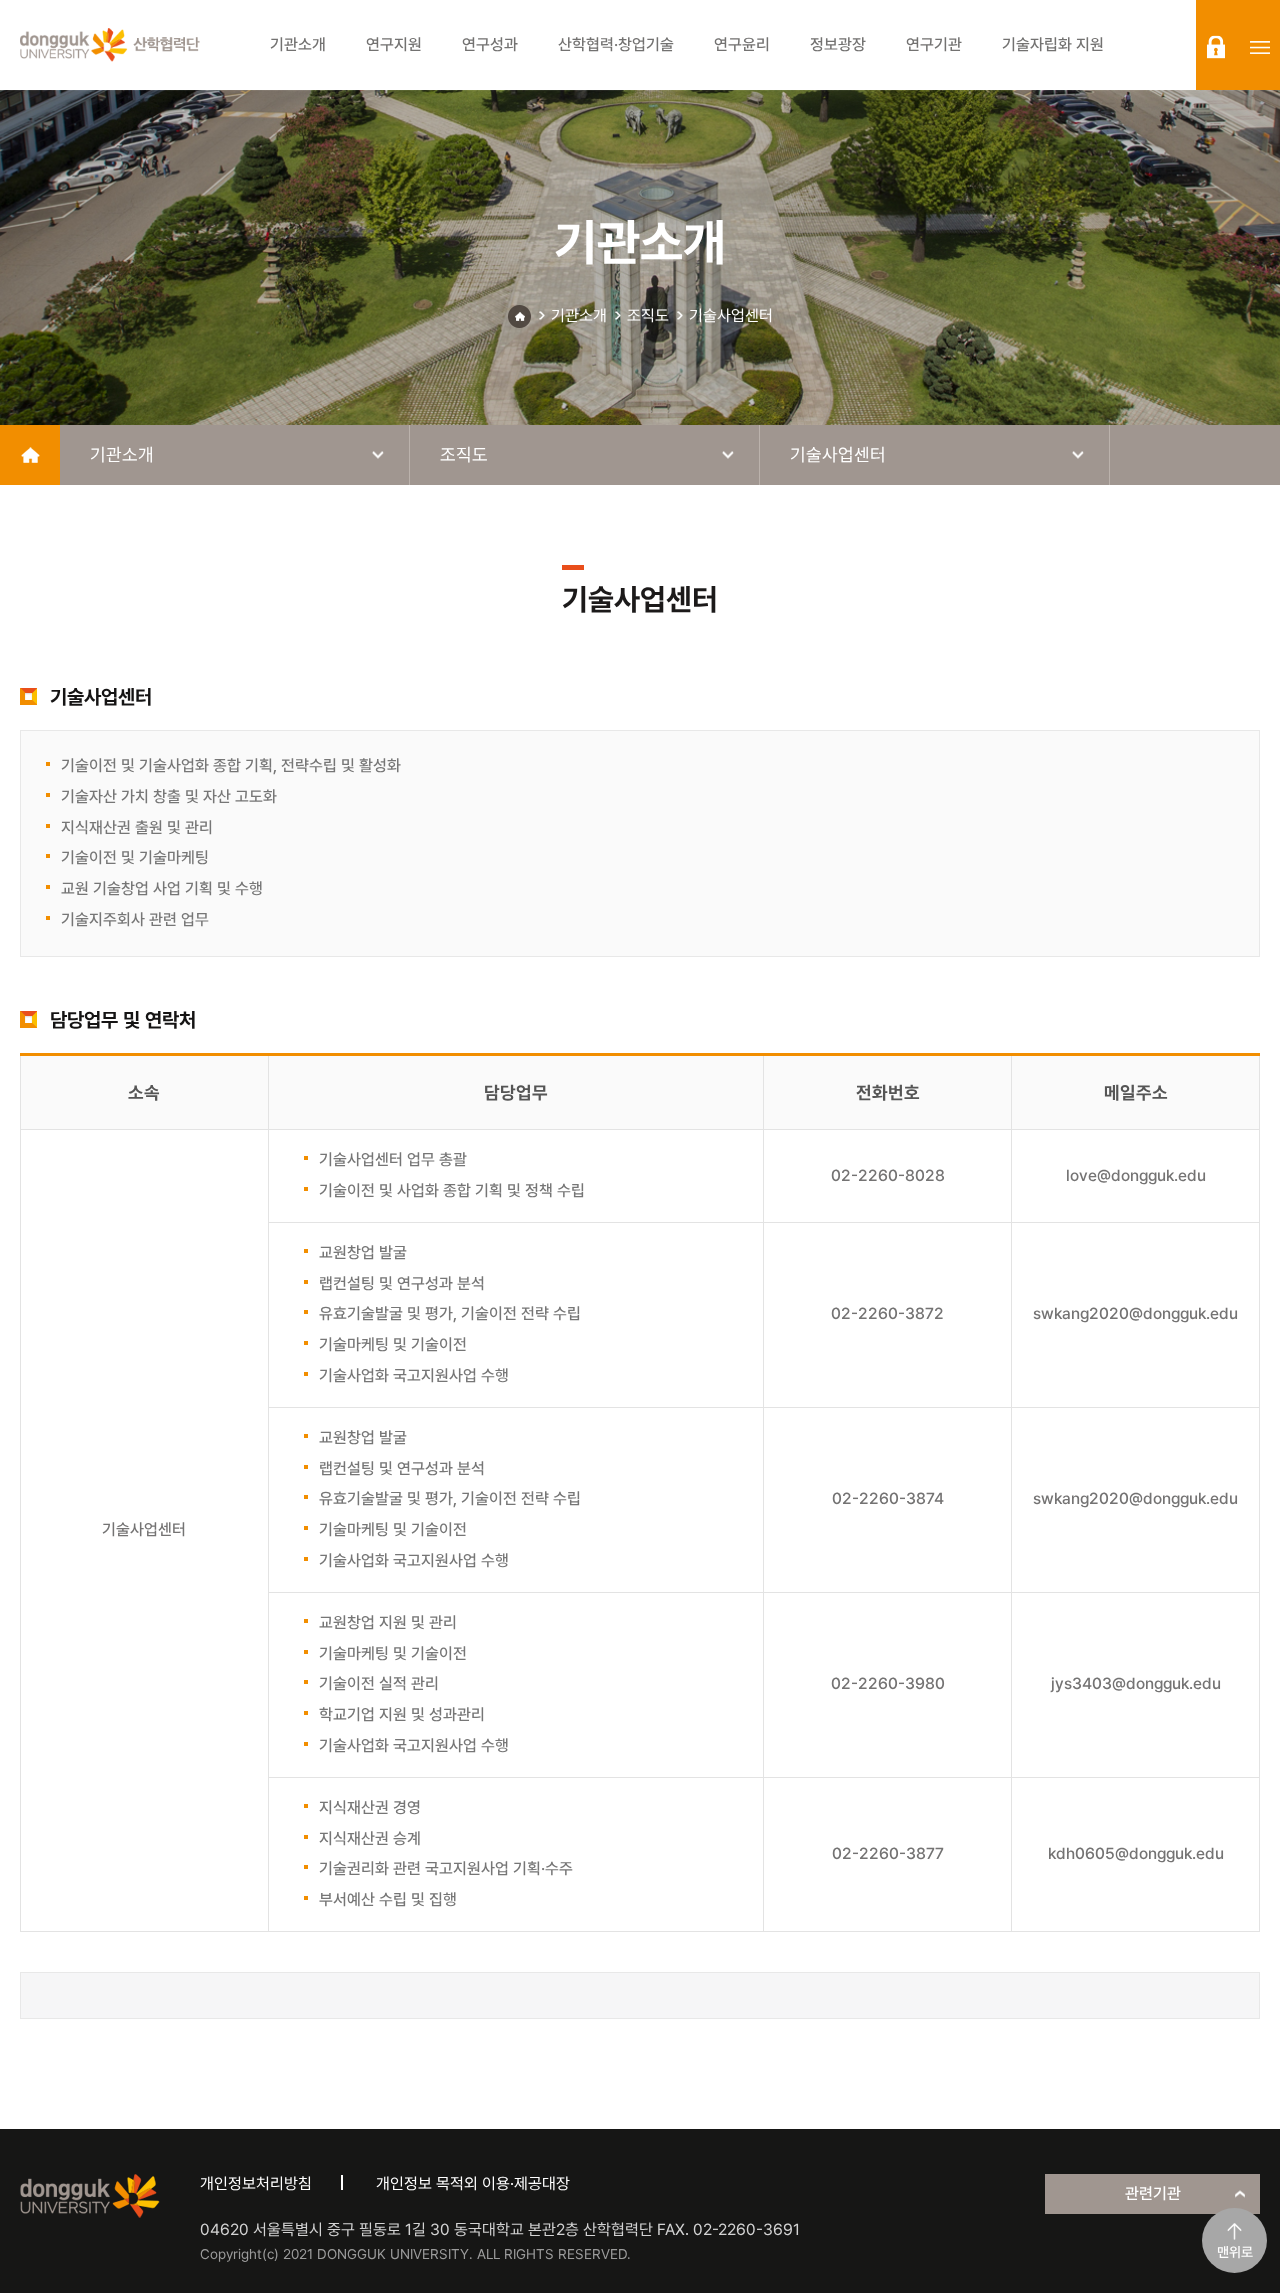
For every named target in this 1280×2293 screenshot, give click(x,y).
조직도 (648, 315)
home (30, 455)
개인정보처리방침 (256, 2183)
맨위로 (1235, 2252)
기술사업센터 (731, 315)
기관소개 (579, 315)
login (1216, 47)
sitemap (1260, 47)
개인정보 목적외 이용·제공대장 (473, 2183)
